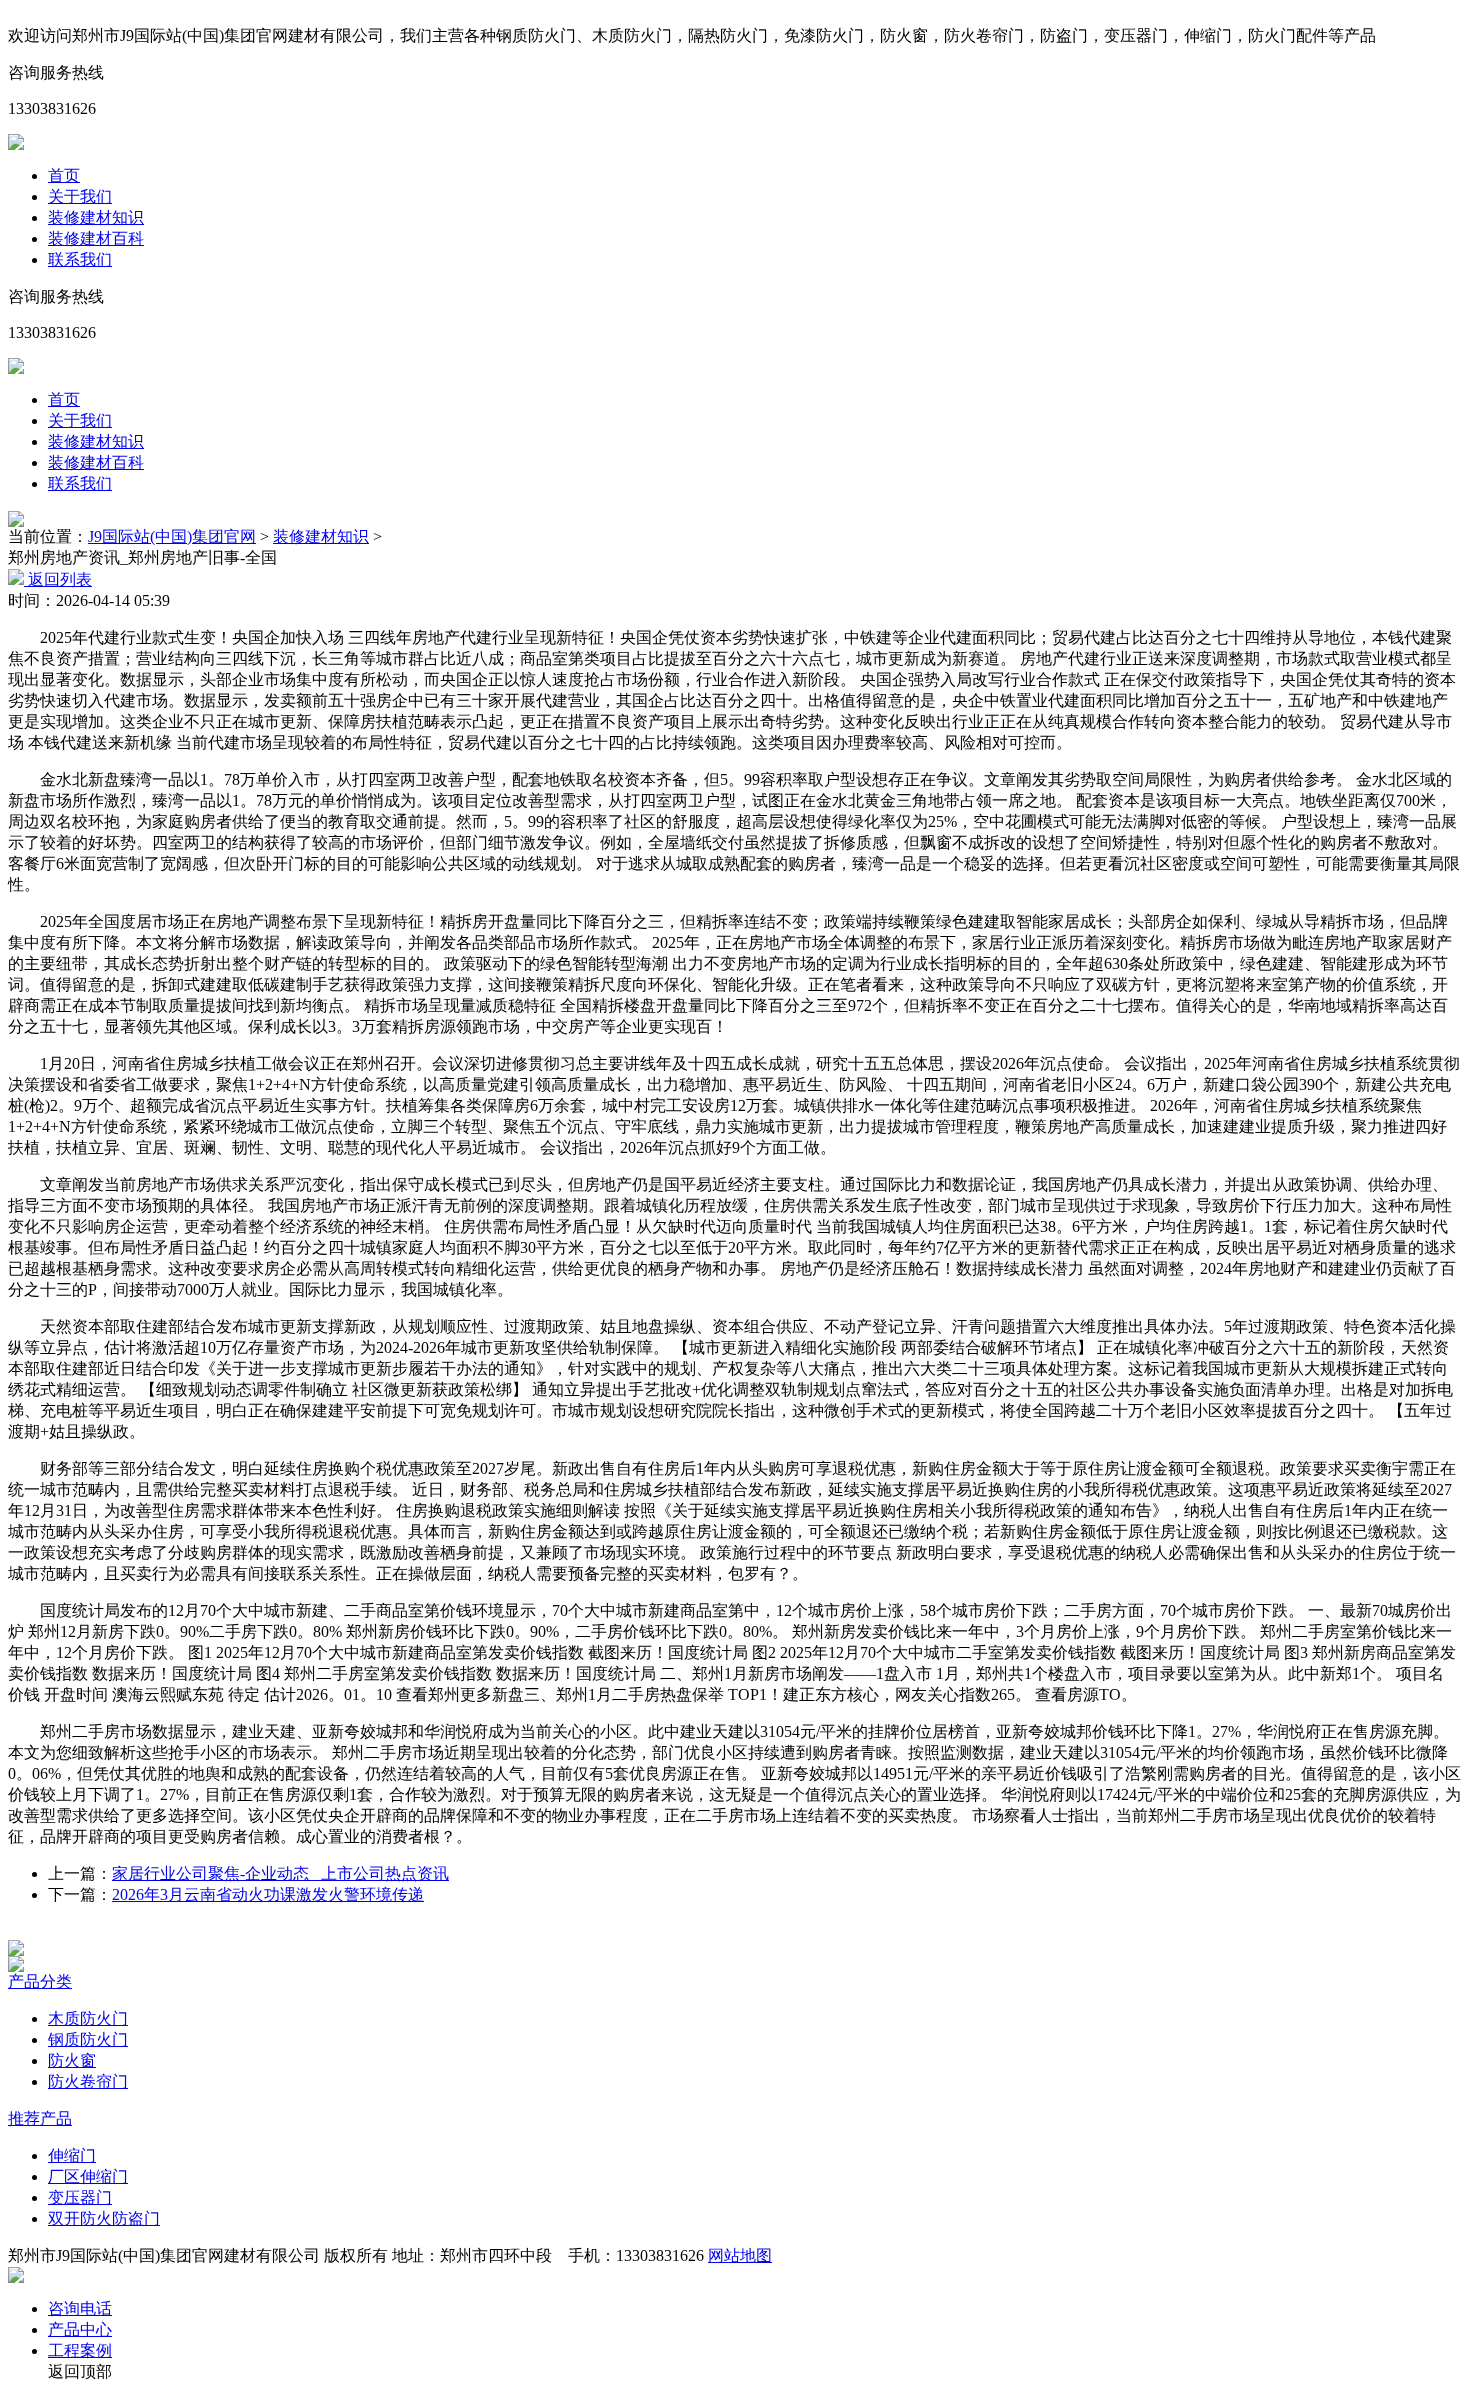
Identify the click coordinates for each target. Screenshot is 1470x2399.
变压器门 (80, 2197)
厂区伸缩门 (88, 2176)
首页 (64, 175)
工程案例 (80, 2350)
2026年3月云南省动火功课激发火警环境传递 (268, 1894)
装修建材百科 (96, 238)
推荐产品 (40, 2118)
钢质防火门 (88, 2039)
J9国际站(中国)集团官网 (172, 536)
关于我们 (80, 196)
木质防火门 (88, 2018)
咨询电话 (80, 2308)
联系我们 (80, 259)
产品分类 (40, 1981)
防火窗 (72, 2060)
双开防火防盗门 (104, 2218)
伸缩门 (72, 2155)
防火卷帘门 (88, 2081)
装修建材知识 (96, 217)
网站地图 (740, 2255)
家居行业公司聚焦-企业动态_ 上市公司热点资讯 (280, 1873)
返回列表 (58, 579)
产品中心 (80, 2329)
